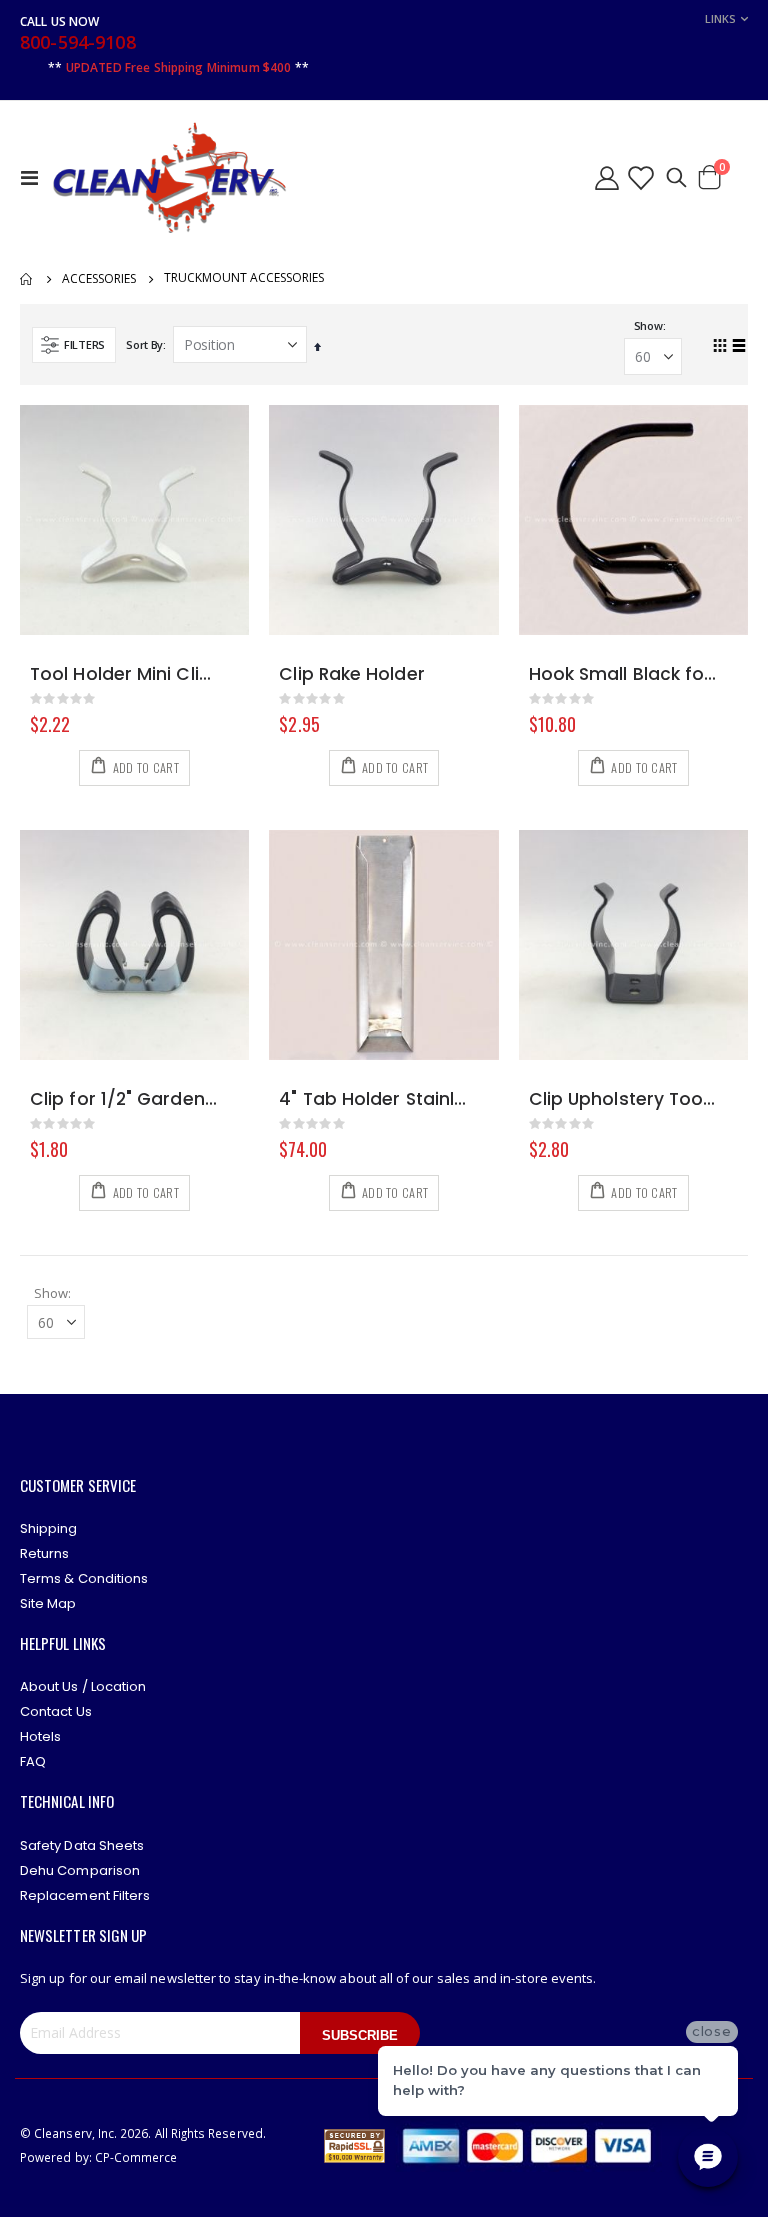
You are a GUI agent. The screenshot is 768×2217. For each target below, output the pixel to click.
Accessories (99, 279)
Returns (44, 1553)
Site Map (48, 1603)
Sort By (144, 344)
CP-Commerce (136, 2157)
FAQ (33, 1761)
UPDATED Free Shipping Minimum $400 (179, 67)
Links (720, 18)
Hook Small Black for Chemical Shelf (623, 674)
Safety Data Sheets (82, 1845)
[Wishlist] (639, 177)
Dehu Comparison (80, 1870)
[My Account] (606, 177)
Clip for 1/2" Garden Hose (124, 1099)
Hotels (40, 1736)
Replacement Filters (85, 1895)
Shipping (49, 1528)
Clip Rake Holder (351, 674)
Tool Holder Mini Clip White (124, 674)
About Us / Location (83, 1686)
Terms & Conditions (84, 1578)
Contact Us (56, 1711)
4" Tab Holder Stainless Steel (373, 1099)
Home (27, 279)
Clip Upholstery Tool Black (623, 1099)
